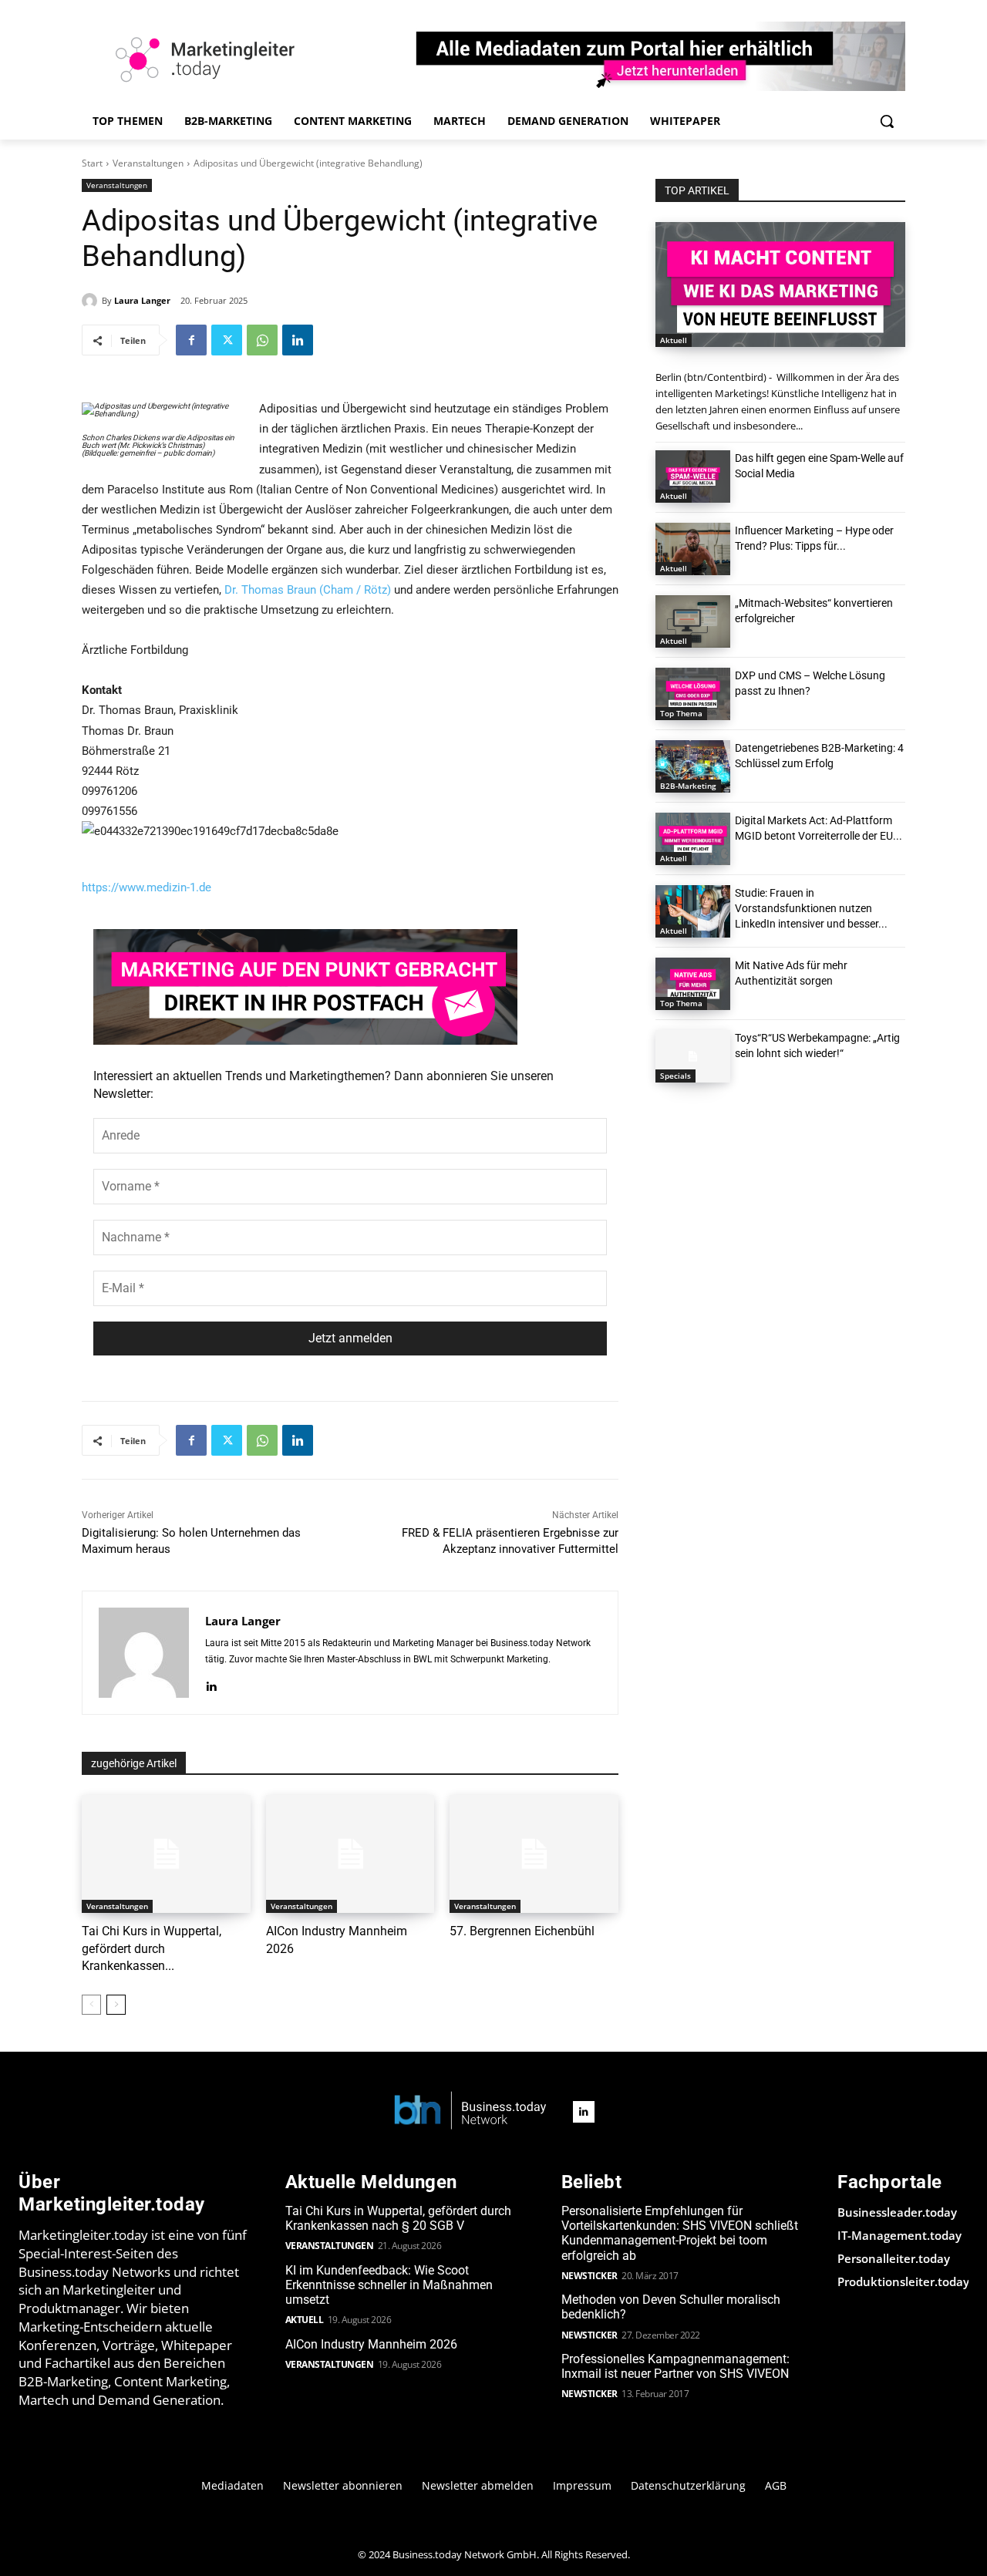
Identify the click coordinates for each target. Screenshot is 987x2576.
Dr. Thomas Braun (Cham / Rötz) (308, 590)
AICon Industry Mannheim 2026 (371, 2344)
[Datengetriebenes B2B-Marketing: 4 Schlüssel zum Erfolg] (693, 766)
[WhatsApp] (262, 340)
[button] (887, 121)
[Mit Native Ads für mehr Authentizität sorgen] (693, 984)
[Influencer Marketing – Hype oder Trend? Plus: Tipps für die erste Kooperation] (693, 549)
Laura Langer (142, 300)
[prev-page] (91, 2005)
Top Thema (681, 713)
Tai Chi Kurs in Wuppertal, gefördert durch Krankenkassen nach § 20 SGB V (398, 2218)
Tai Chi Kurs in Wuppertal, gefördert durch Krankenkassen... (152, 1948)
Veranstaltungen (148, 163)
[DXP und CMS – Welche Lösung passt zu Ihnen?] (693, 694)
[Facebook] (191, 340)
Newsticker (590, 2276)
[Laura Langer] (92, 301)
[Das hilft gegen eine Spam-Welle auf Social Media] (693, 476)
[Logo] (470, 2111)
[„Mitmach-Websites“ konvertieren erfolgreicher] (693, 621)
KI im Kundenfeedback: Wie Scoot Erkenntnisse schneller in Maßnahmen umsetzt (389, 2285)
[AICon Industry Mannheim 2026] (350, 1854)
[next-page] (116, 2005)
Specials (675, 1076)
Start (92, 163)
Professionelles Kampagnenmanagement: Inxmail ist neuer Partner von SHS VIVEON (675, 2366)
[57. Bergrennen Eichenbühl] (534, 1854)
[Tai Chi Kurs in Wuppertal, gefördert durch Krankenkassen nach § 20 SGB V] (166, 1854)
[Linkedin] (298, 340)
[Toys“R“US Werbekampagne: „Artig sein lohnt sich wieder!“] (693, 1056)
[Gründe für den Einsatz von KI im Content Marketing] (780, 285)
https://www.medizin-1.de (147, 887)
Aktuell (674, 340)
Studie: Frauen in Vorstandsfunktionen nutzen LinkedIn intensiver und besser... (811, 908)
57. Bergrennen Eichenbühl (522, 1931)
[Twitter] (227, 340)
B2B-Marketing (688, 786)
